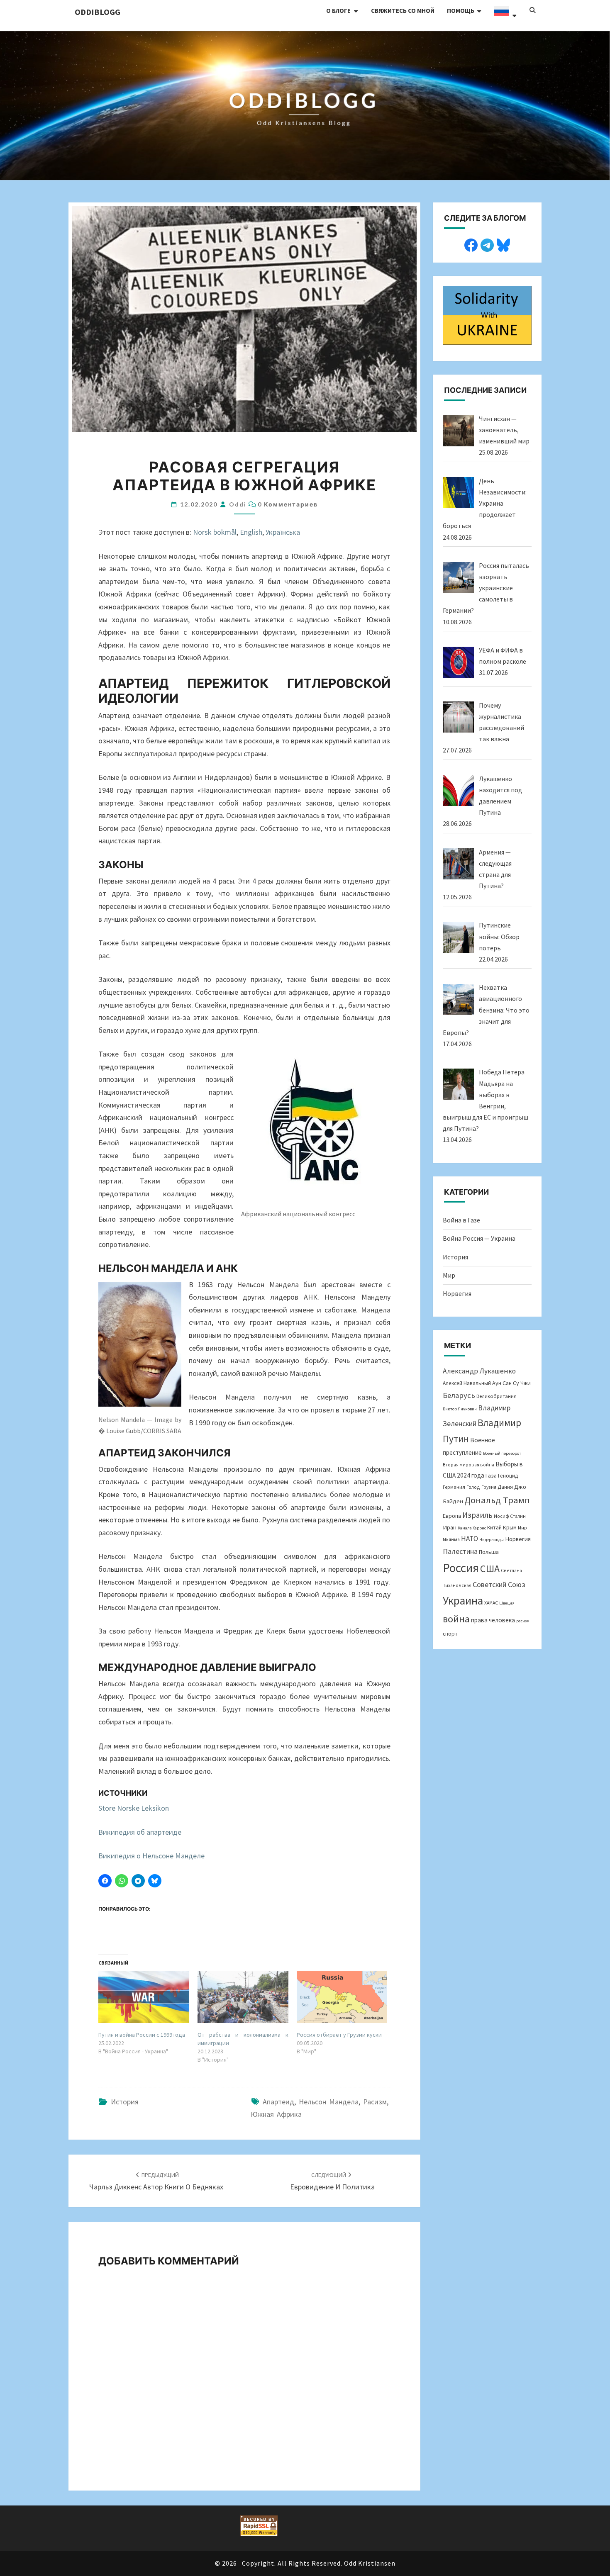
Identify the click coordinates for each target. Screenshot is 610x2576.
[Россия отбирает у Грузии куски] (342, 1997)
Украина (463, 1600)
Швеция (507, 1603)
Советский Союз (499, 1584)
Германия (454, 1487)
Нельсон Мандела (329, 2102)
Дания (505, 1487)
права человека (493, 1620)
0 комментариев (288, 504)
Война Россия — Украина (479, 1238)
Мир (449, 1275)
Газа (491, 1475)
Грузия (489, 1487)
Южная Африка (276, 2114)
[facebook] (471, 244)
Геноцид (508, 1476)
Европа (452, 1516)
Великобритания (497, 1396)
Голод (473, 1487)
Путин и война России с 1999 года (142, 2035)
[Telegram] (487, 244)
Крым (510, 1527)
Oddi (238, 504)
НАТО (470, 1539)
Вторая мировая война (468, 1465)
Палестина (460, 1551)
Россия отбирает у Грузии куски (339, 2035)
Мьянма (451, 1539)
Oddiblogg (98, 12)
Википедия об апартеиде (140, 1832)
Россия (461, 1568)
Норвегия (457, 1293)
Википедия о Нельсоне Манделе (151, 1856)
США (490, 1569)
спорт (450, 1634)
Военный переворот (502, 1453)
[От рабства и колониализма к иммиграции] (243, 1997)
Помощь (461, 11)
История (125, 2102)
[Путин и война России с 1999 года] (144, 1997)
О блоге (338, 11)
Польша (489, 1552)
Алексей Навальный (467, 1383)
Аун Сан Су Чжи (511, 1383)
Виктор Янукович (460, 1409)
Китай (494, 1528)
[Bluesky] (503, 244)
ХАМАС (491, 1603)
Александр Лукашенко (479, 1371)
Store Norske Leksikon (134, 1808)
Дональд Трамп (497, 1500)
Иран (450, 1527)
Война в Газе (461, 1220)
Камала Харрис (472, 1528)
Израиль (477, 1515)
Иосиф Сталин (510, 1516)
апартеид (278, 2102)
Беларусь (459, 1395)
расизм (375, 2102)
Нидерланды (492, 1540)
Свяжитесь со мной (403, 11)
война (456, 1619)
